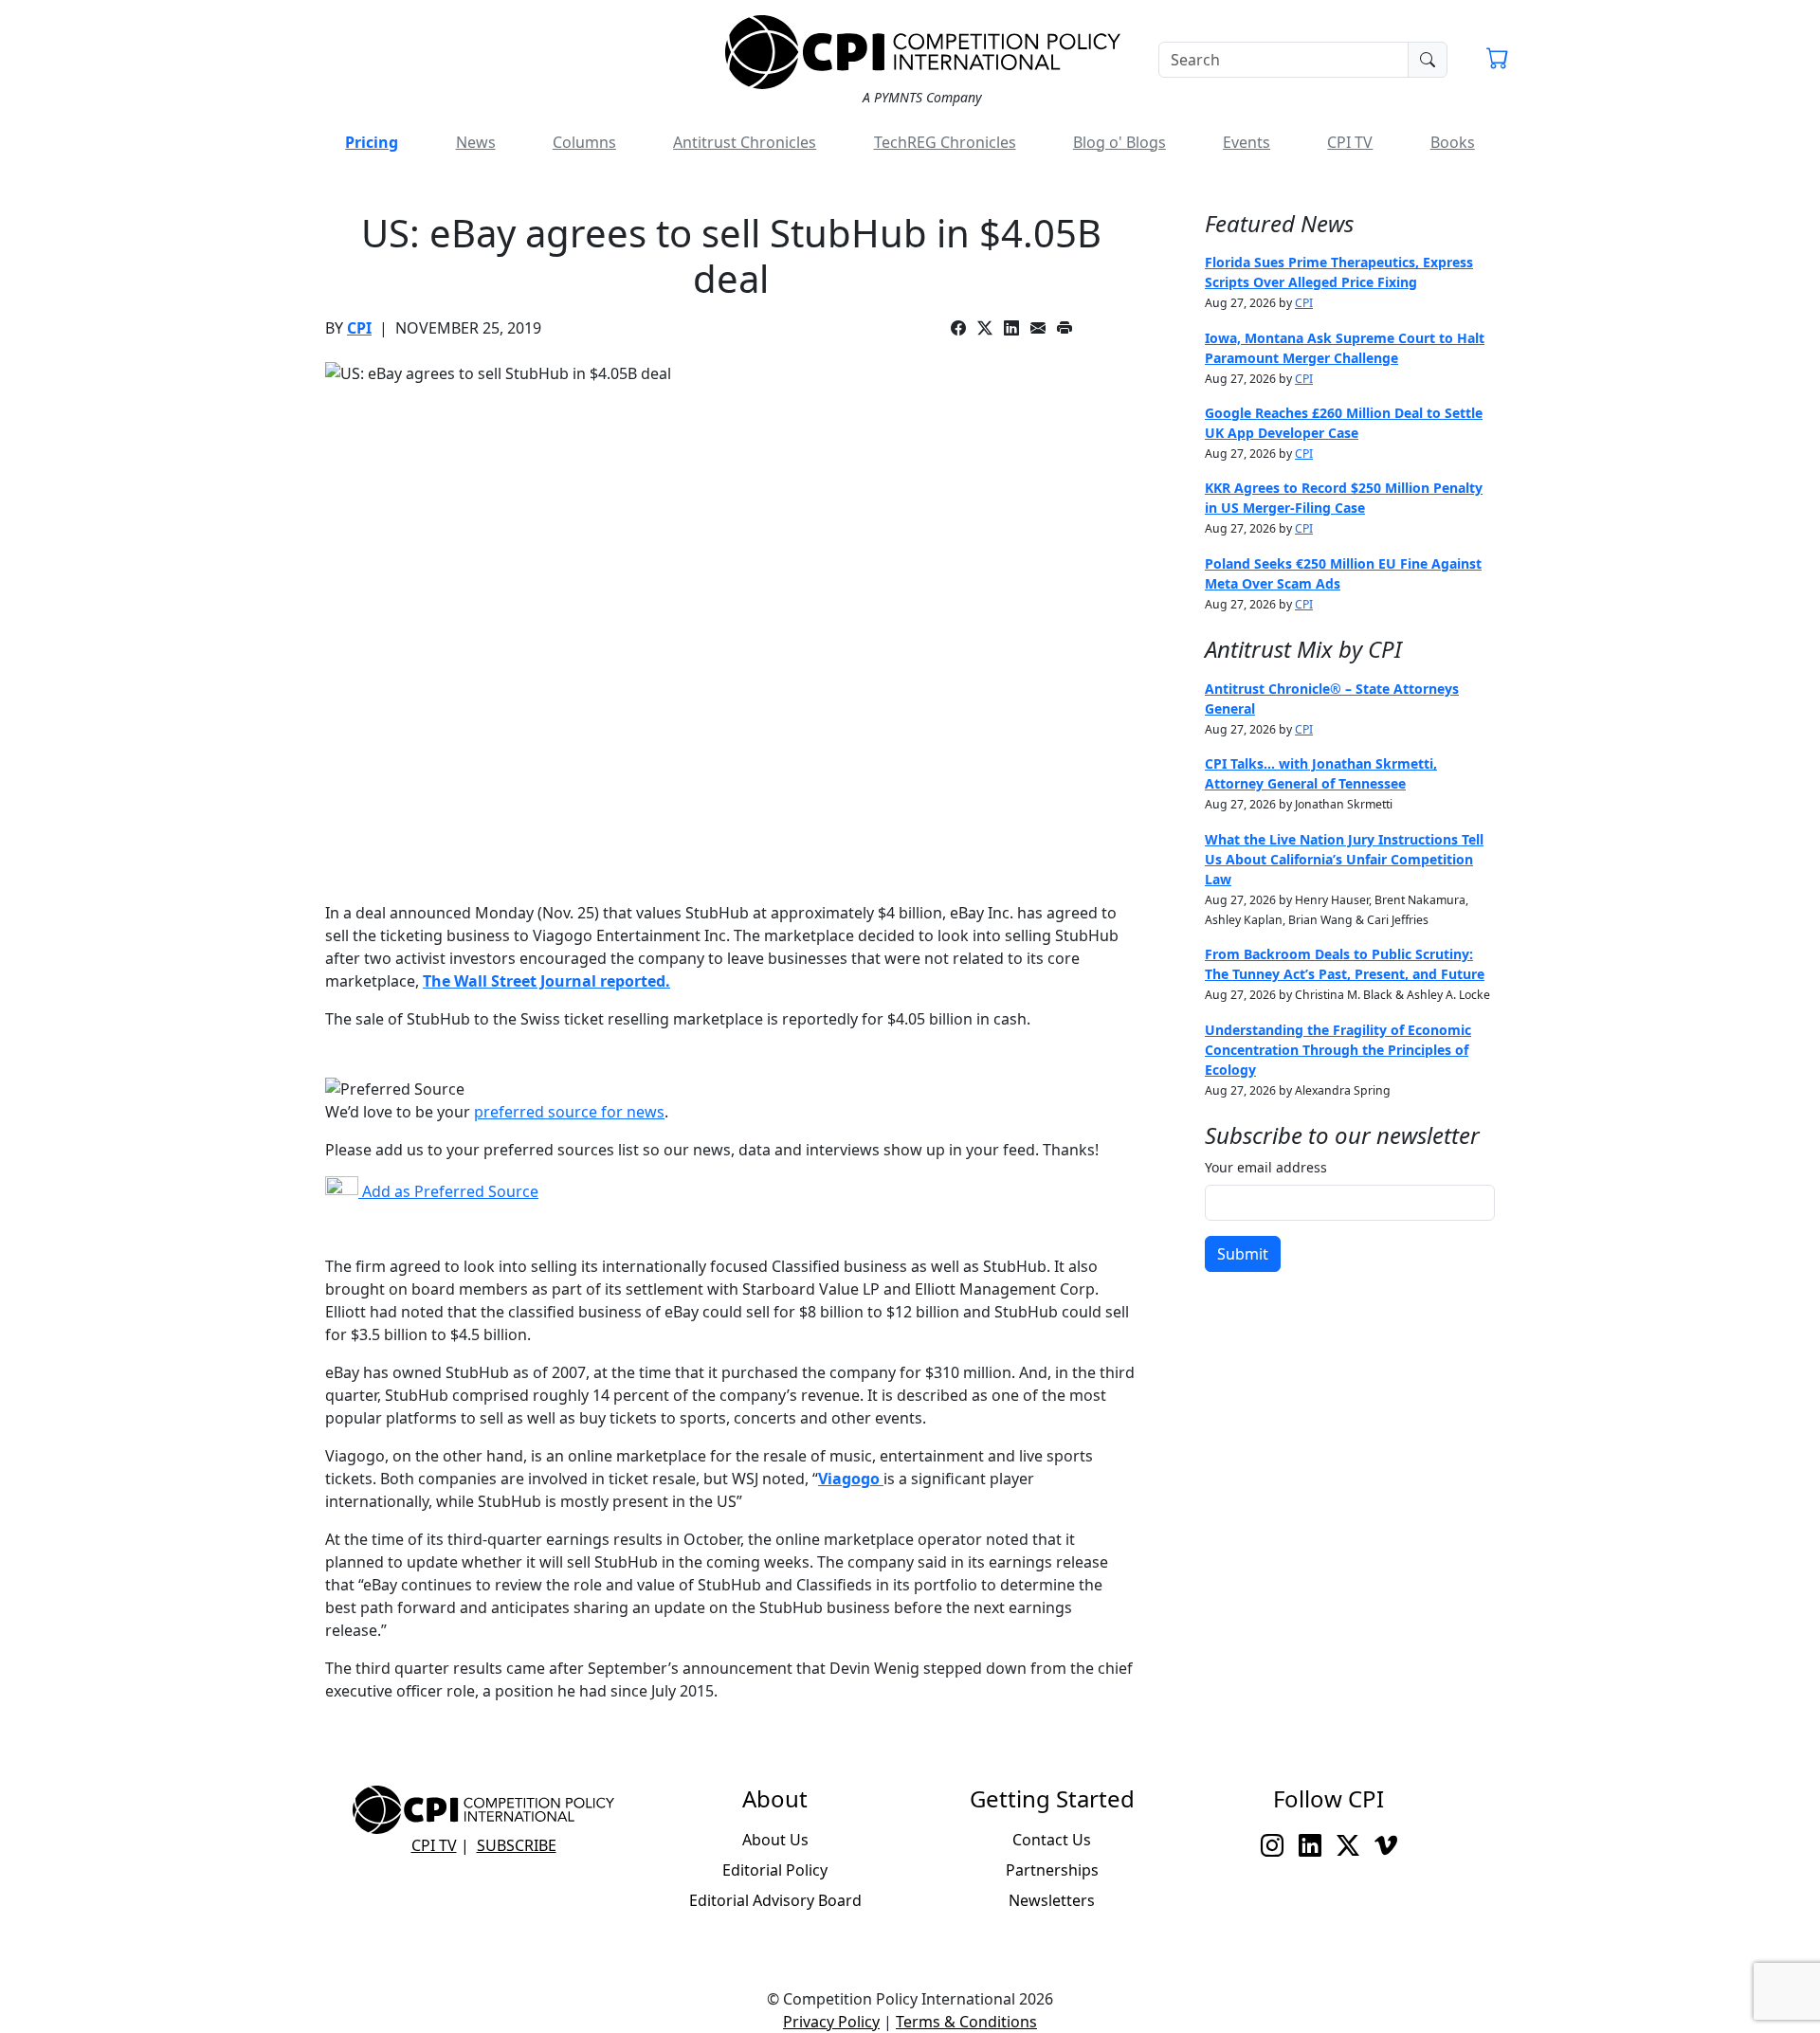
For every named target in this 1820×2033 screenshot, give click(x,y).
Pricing (372, 142)
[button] (1498, 61)
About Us (775, 1840)
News (476, 142)
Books (1453, 142)
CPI (359, 328)
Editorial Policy (775, 1870)
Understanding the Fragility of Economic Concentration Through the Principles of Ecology (1338, 1050)
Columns (584, 142)
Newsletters (1052, 1900)
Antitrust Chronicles (745, 142)
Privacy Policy (831, 2022)
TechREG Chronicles (945, 142)
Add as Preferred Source (448, 1191)
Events (1247, 142)
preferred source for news (569, 1112)
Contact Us (1052, 1840)
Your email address (1266, 1167)
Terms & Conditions (966, 2022)
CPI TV (1350, 142)
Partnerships (1052, 1870)
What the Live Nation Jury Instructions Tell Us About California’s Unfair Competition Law (1344, 859)
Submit (1243, 1254)
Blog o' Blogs (1119, 142)
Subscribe (517, 1845)
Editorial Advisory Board (775, 1900)
